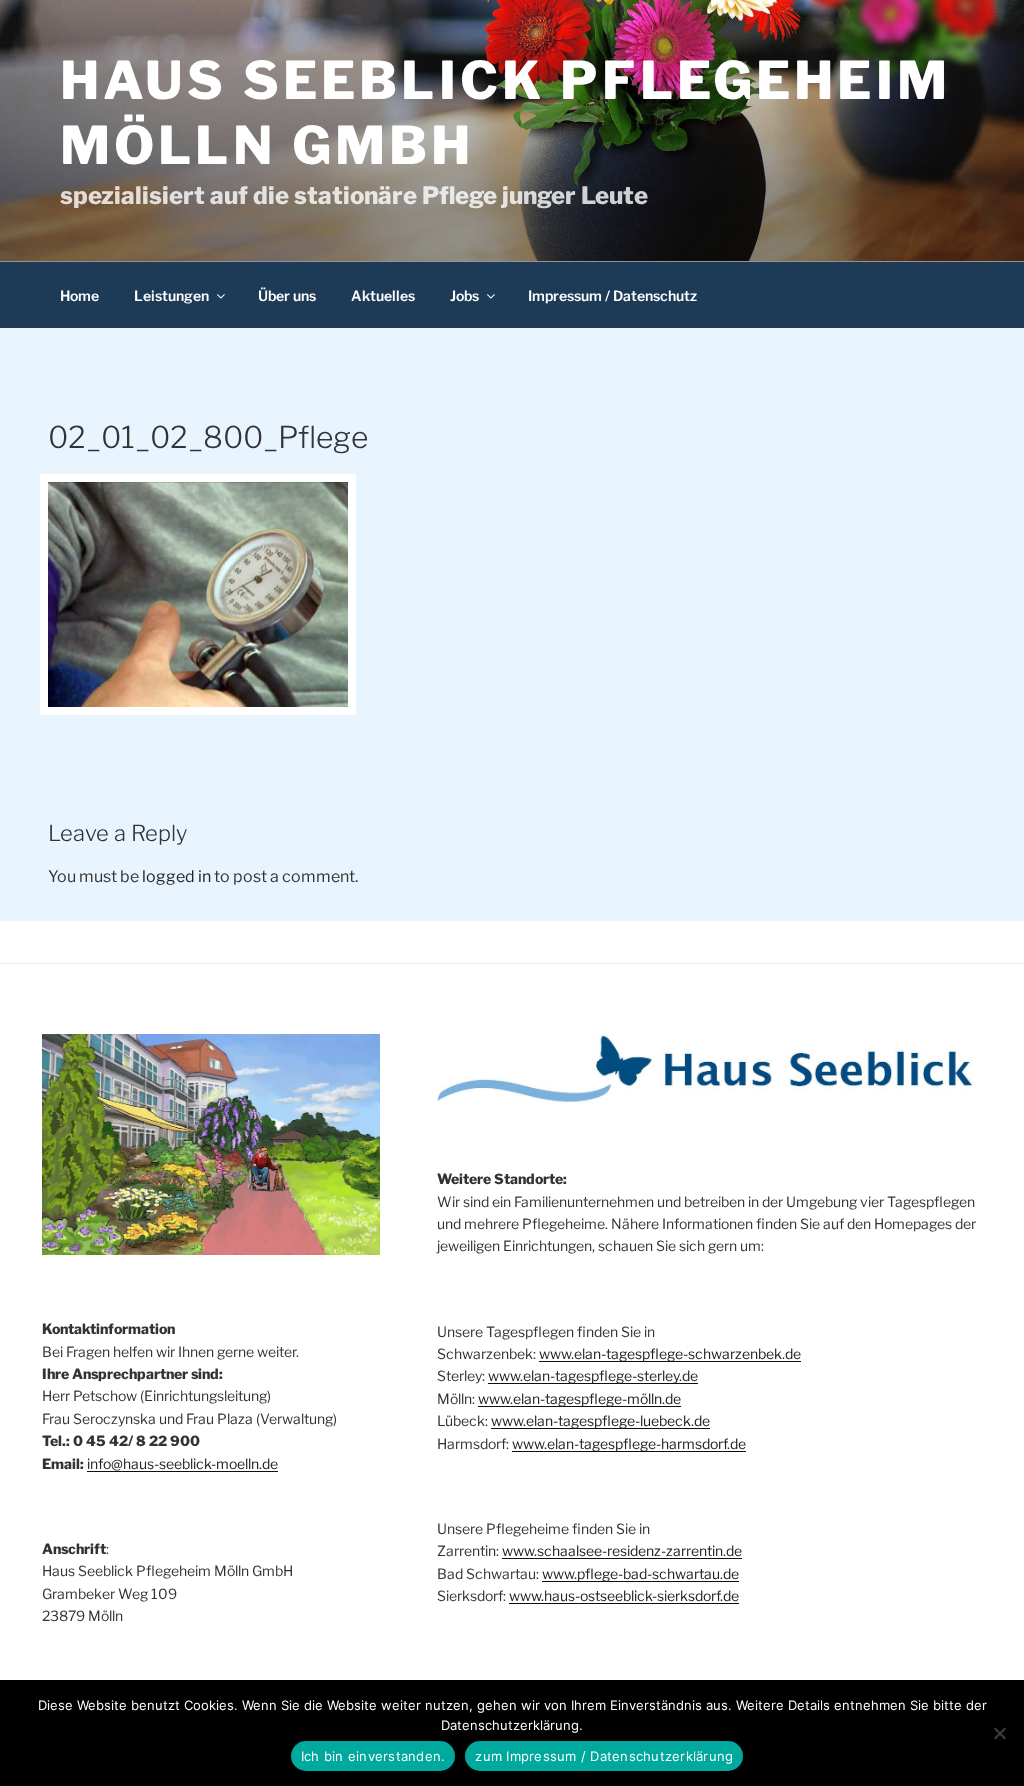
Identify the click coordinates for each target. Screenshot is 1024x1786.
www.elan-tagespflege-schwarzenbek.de (670, 1353)
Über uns (287, 295)
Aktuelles (383, 295)
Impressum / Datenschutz (612, 295)
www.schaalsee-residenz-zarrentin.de (622, 1550)
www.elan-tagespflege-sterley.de (593, 1375)
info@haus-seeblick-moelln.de (182, 1463)
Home (79, 295)
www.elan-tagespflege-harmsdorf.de (629, 1443)
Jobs (464, 295)
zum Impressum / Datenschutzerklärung (604, 1756)
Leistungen (171, 295)
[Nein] (999, 1733)
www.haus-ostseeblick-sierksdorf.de (624, 1595)
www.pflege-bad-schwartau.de (640, 1573)
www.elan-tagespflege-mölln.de (579, 1398)
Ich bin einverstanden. (373, 1756)
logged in (176, 876)
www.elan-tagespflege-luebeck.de (600, 1420)
